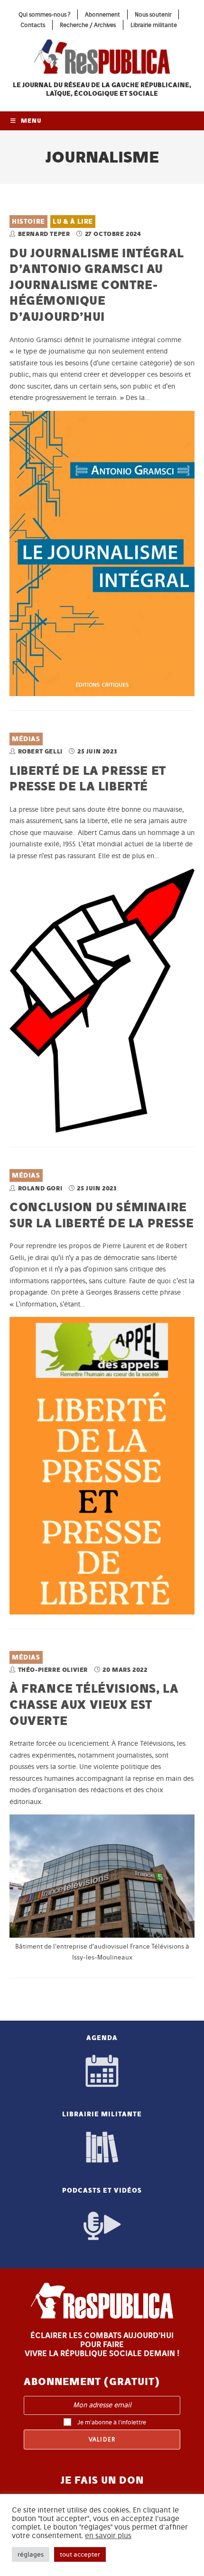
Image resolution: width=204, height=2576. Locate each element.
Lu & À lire (73, 222)
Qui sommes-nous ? (44, 14)
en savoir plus (108, 2536)
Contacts (33, 25)
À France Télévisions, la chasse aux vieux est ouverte (94, 1704)
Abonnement (102, 14)
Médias (26, 739)
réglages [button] (31, 2554)
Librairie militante (154, 25)
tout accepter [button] (80, 2554)
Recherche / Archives (88, 25)
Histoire (28, 222)
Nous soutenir (153, 14)
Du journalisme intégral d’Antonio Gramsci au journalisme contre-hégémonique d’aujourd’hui (97, 285)
